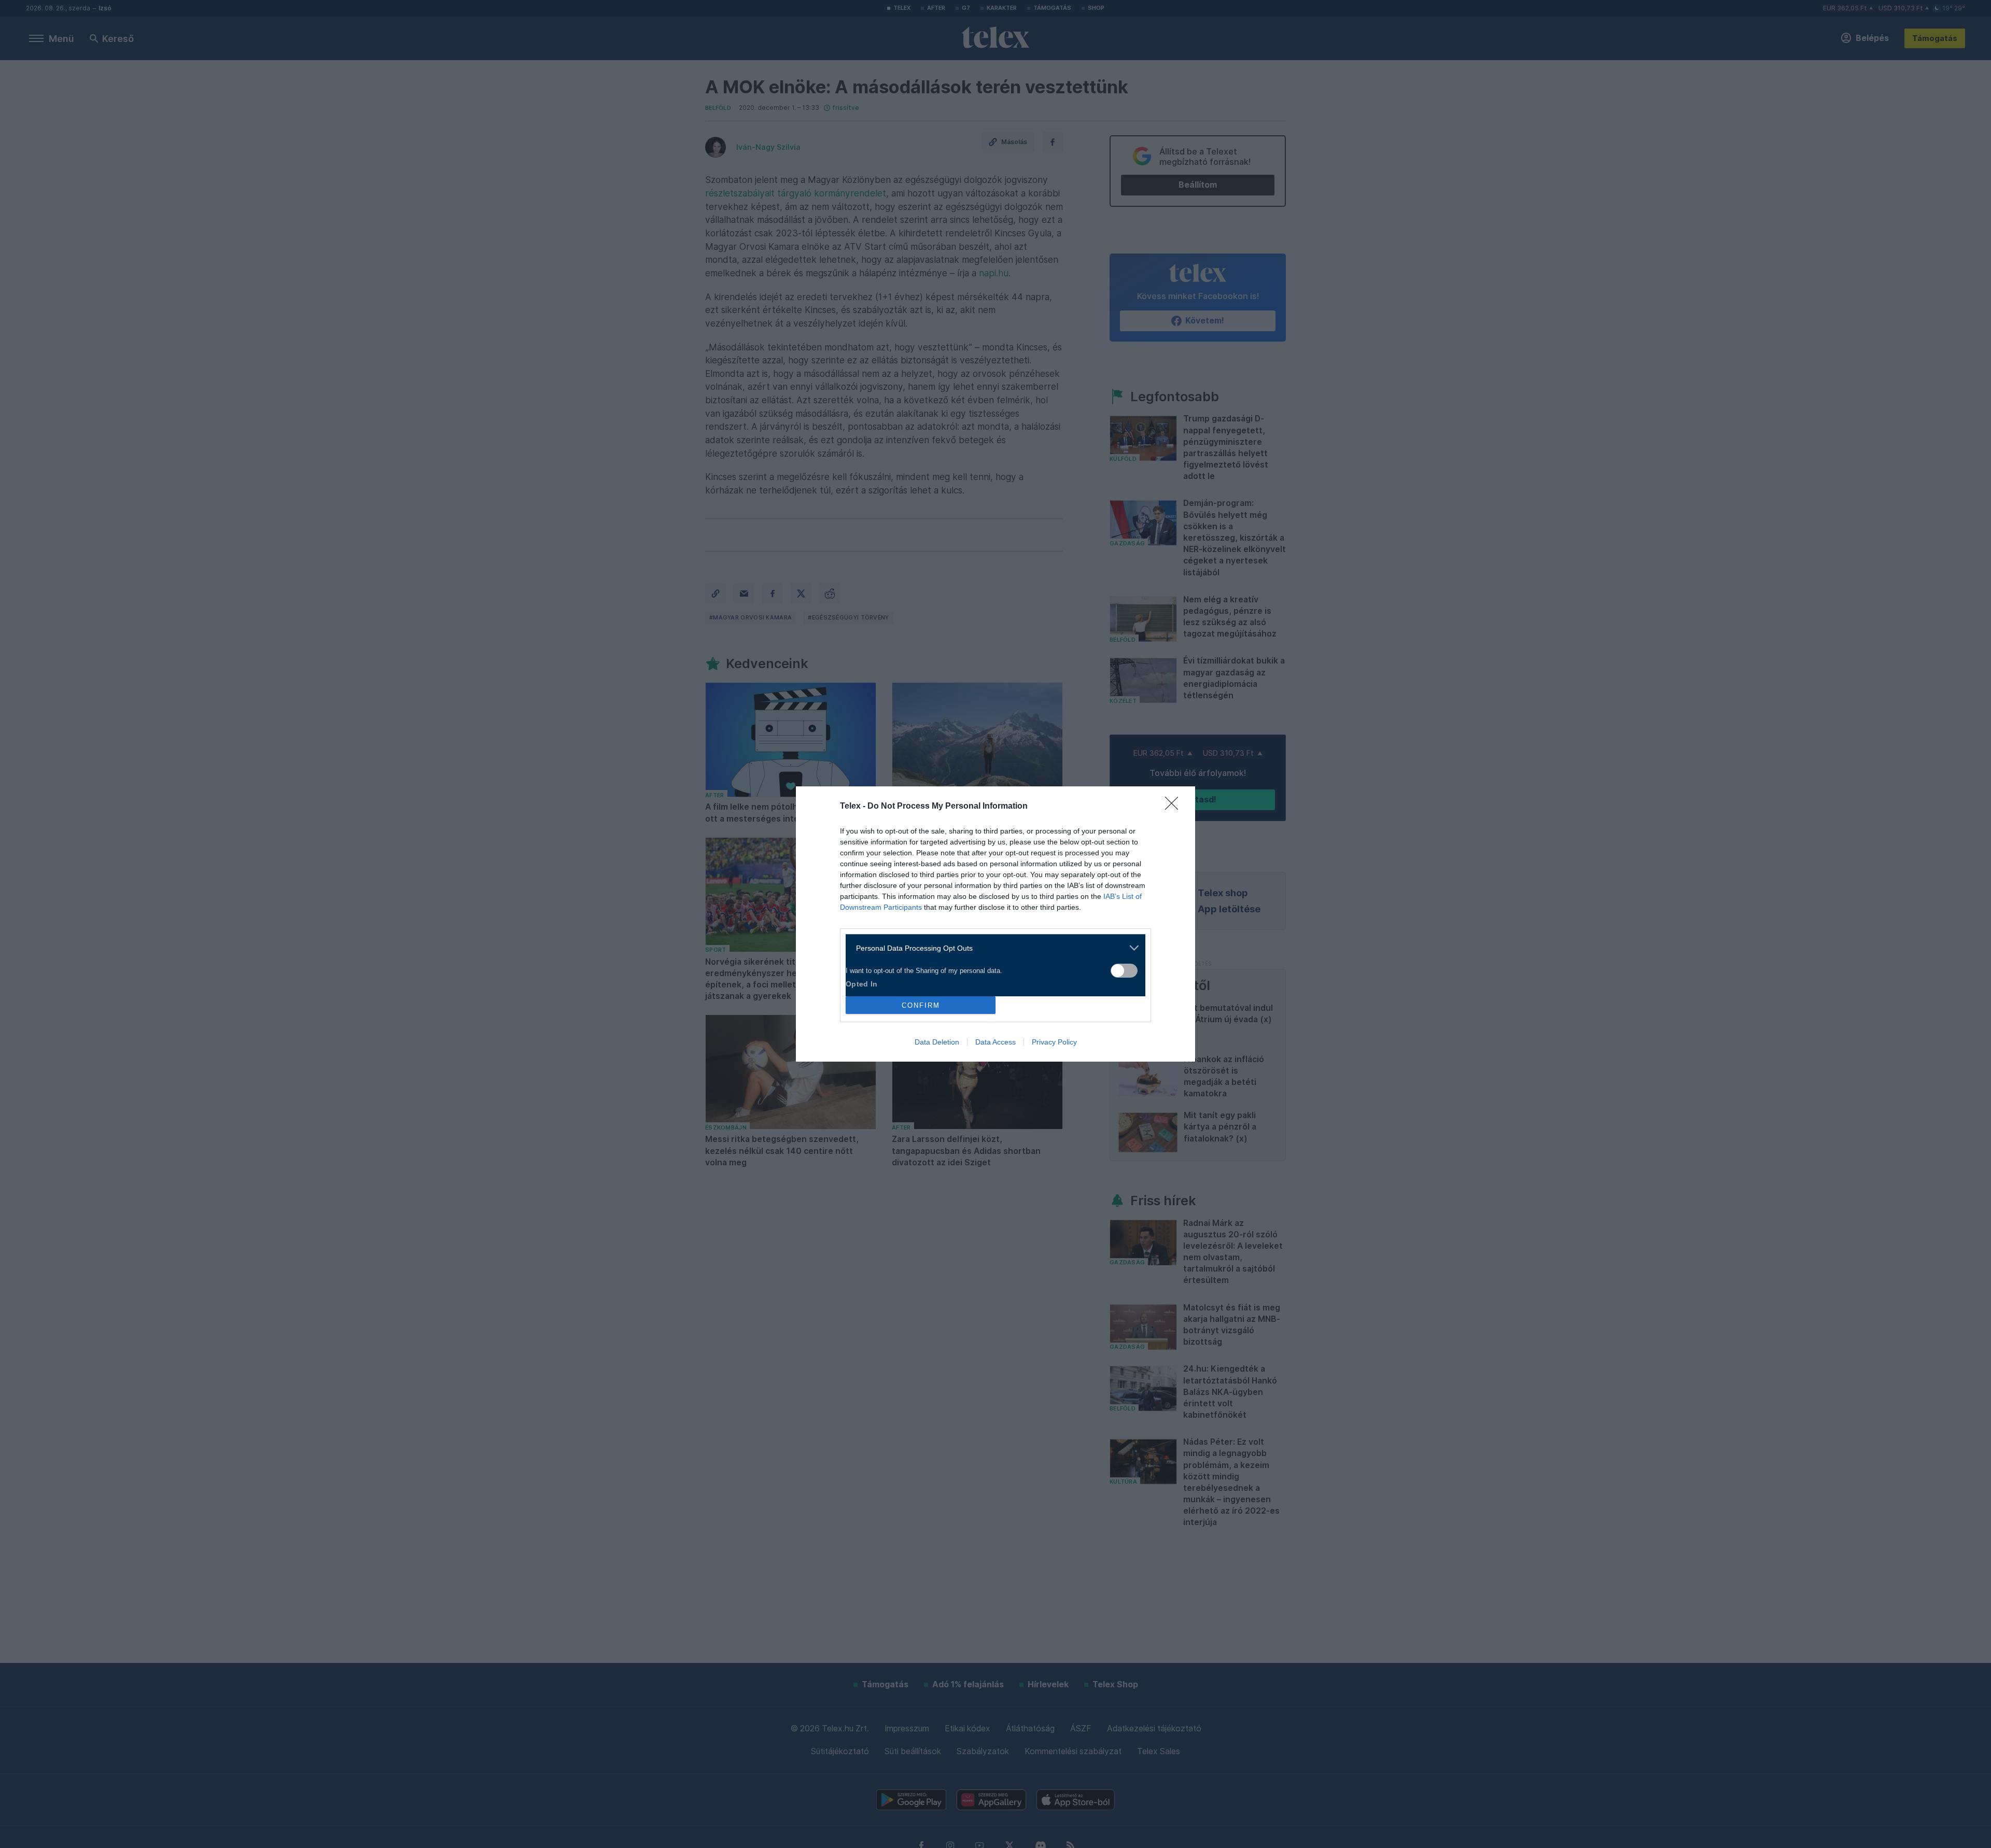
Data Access (995, 1042)
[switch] (1124, 971)
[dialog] (995, 924)
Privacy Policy (1054, 1042)
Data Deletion (937, 1042)
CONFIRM (921, 1005)
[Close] (1175, 807)
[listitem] (992, 948)
